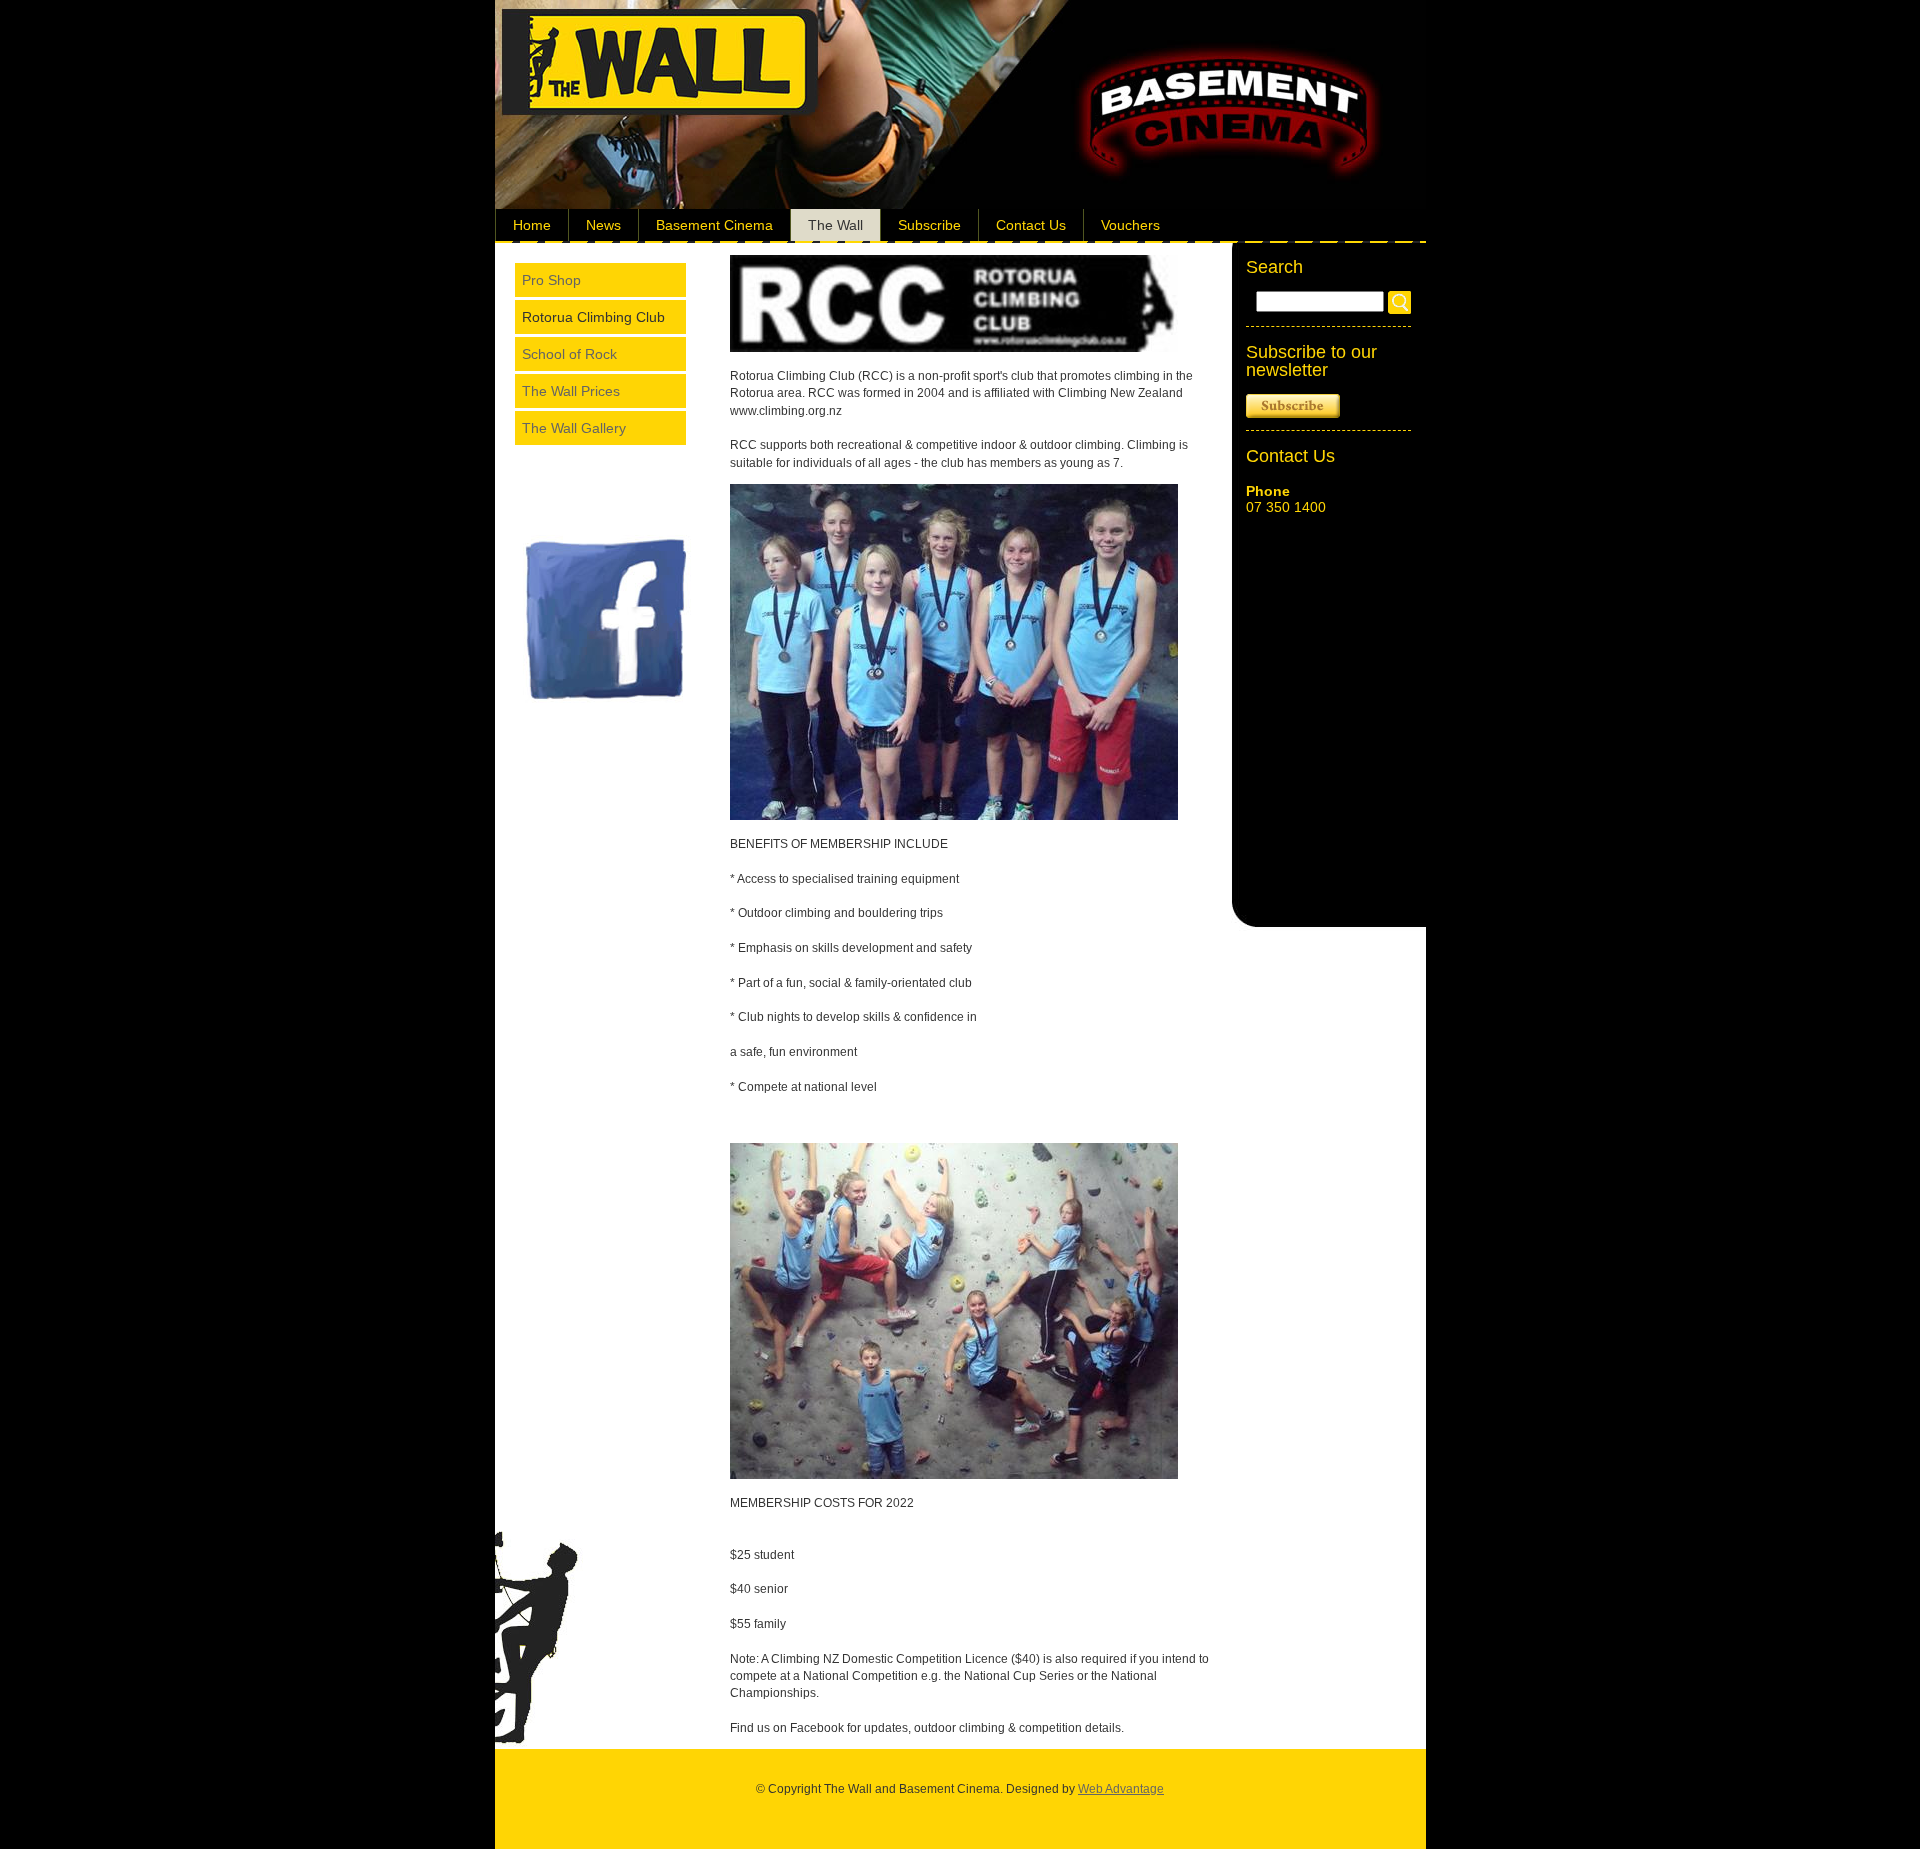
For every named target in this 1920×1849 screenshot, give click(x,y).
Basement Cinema (714, 225)
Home (532, 225)
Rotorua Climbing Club (593, 317)
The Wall (835, 225)
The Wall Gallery (574, 428)
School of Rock (569, 354)
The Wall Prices (571, 391)
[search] (1399, 302)
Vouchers (1130, 225)
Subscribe (929, 225)
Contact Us (1031, 225)
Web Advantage (1121, 1789)
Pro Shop (551, 280)
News (603, 225)
